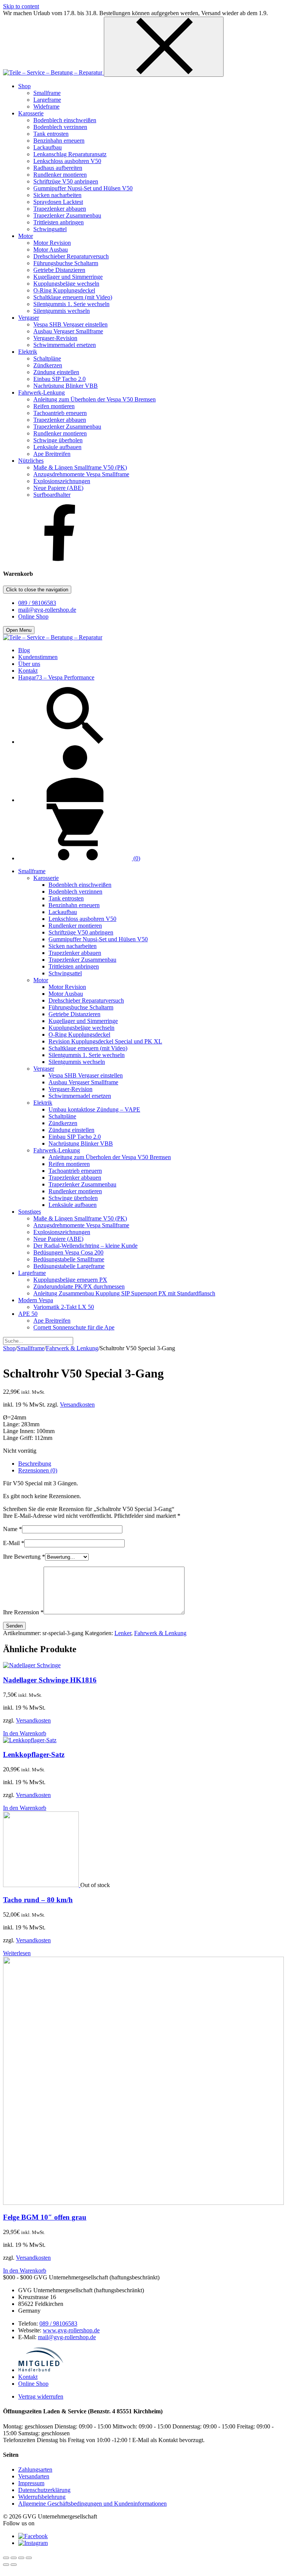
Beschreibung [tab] (35, 1464)
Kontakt (28, 2377)
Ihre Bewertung (24, 1557)
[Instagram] (33, 2543)
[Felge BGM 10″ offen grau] (143, 2203)
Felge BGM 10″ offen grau (45, 2217)
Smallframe (31, 1348)
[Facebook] (60, 559)
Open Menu (19, 630)
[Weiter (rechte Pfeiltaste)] (14, 2565)
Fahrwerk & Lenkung (72, 1348)
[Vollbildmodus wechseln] (14, 2558)
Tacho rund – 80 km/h (38, 1900)
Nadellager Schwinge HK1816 (50, 1680)
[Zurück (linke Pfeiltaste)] (6, 2565)
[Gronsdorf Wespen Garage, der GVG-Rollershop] (53, 72)
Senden (14, 1626)
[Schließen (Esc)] (29, 2558)
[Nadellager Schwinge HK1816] (32, 1665)
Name (13, 1529)
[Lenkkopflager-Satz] (30, 1740)
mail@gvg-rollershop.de (47, 610)
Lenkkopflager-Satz (34, 1754)
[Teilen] (21, 2558)
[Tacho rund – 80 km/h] (42, 1885)
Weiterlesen (17, 1953)
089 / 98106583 (37, 603)
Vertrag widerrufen (41, 2396)
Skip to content (21, 6)
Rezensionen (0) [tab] (38, 1470)
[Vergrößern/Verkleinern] (6, 2558)
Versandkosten (77, 1405)
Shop (9, 1348)
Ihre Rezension (23, 1612)
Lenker (123, 1633)
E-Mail (14, 1543)
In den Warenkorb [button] (25, 1733)
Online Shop (33, 616)
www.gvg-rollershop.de (71, 2330)
